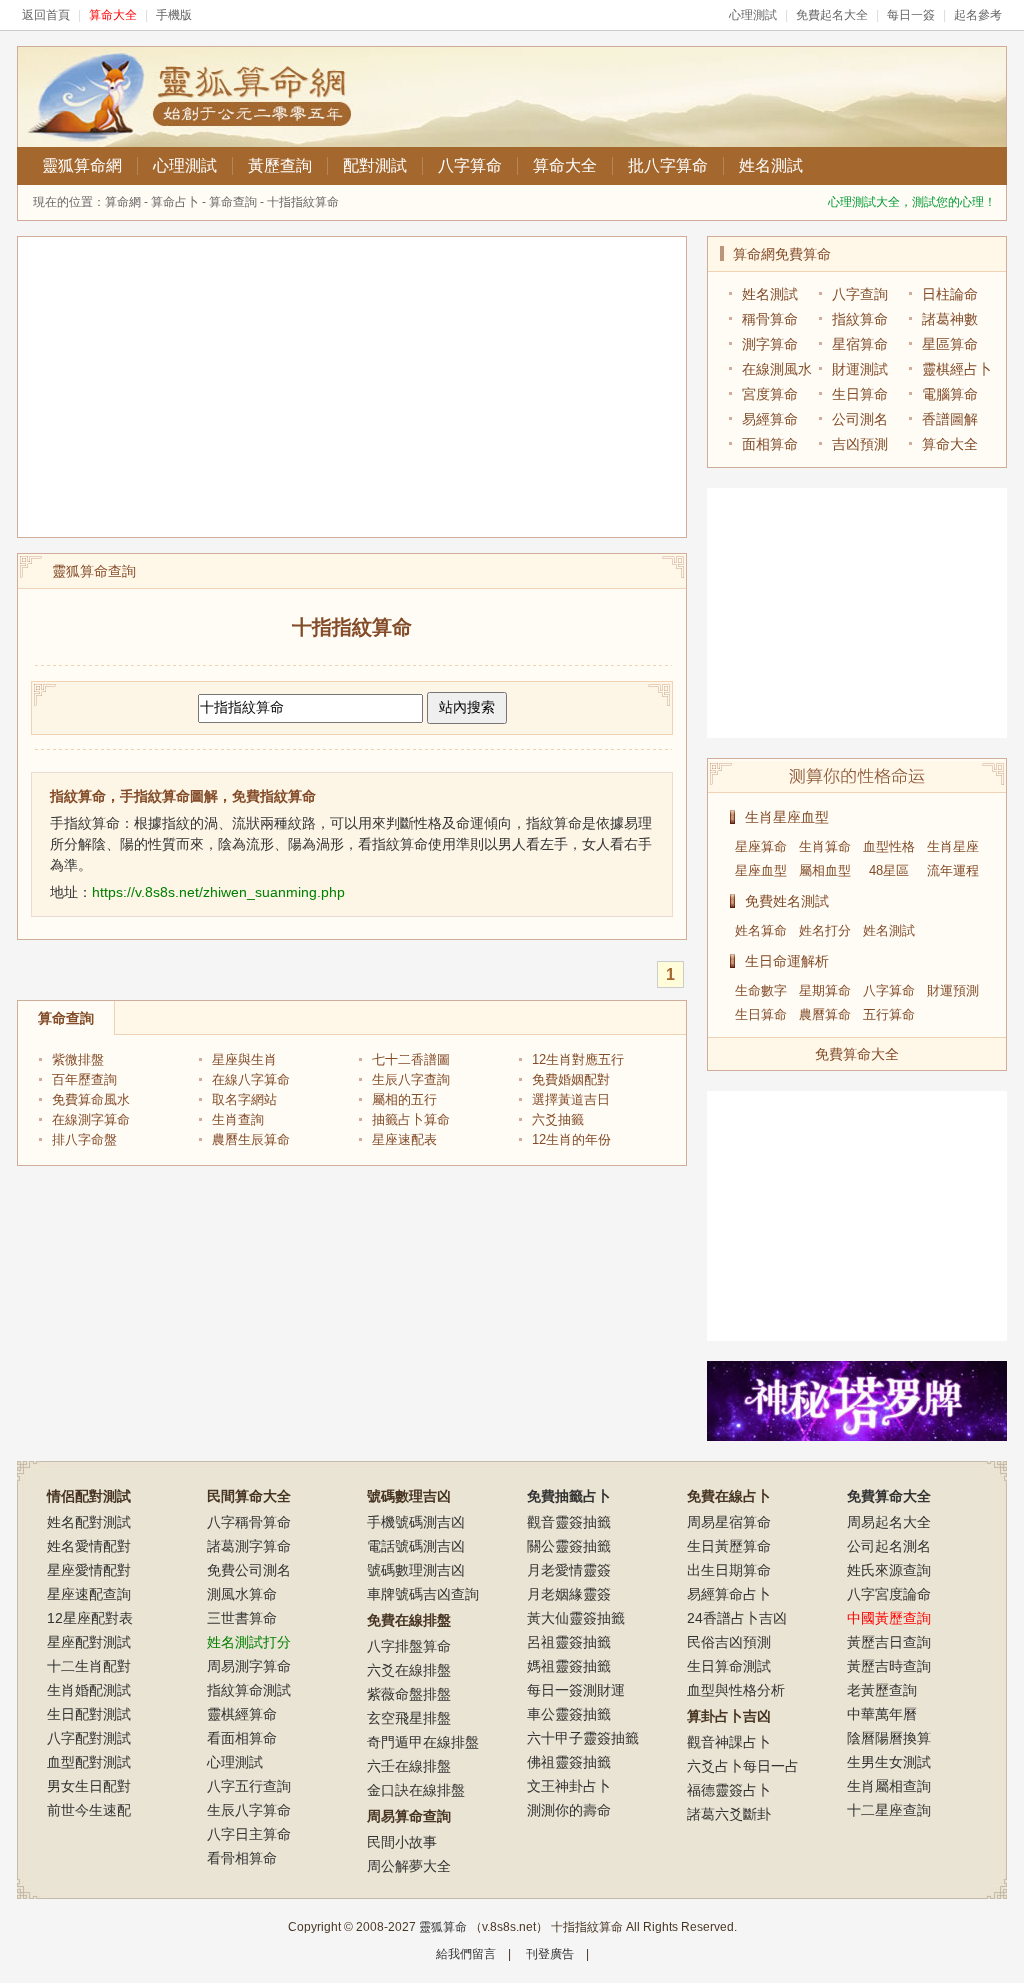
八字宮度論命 (889, 1594)
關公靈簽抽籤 (569, 1546)
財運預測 (953, 990)
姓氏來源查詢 (889, 1570)
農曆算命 (825, 1014)
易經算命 (770, 419)
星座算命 (761, 846)
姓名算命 (761, 930)
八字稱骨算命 (249, 1522)
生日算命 (860, 394)
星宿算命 (860, 344)
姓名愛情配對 (89, 1546)
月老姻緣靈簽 (569, 1594)
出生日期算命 (729, 1570)
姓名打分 (825, 930)
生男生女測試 (889, 1762)
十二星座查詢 (889, 1810)
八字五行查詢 (249, 1786)
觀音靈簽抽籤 (569, 1522)
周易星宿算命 (729, 1522)
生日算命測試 (729, 1666)
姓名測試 (771, 165)
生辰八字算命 (249, 1810)
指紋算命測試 (249, 1690)
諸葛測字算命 (249, 1546)
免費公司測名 (249, 1570)
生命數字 (761, 990)
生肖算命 (825, 846)
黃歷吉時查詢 (889, 1666)
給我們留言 (466, 1954)
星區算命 (950, 344)
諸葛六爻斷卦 (729, 1814)
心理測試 (753, 15)
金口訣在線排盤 (416, 1790)
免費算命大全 (857, 1054)
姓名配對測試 (89, 1522)
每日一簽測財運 (576, 1690)
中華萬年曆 (882, 1714)
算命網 (123, 202)
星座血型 (761, 870)
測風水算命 (242, 1594)
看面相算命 (242, 1738)
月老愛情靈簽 (569, 1570)
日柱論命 (950, 294)
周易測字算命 (249, 1666)
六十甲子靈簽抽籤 (583, 1738)
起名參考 (978, 15)
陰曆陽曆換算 (889, 1738)
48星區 (889, 870)
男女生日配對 (89, 1786)
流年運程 (953, 870)
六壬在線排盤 (409, 1766)
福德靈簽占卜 (729, 1790)
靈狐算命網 (82, 165)
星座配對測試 (89, 1642)
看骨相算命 (242, 1858)
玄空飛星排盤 (409, 1718)
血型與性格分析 (736, 1690)
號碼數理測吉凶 (416, 1570)
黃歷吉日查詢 (889, 1642)
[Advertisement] (352, 387)
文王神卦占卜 (569, 1786)
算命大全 (565, 165)
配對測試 (375, 165)
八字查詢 (860, 294)
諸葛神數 (950, 319)
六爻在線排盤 (409, 1670)
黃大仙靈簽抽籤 (576, 1618)
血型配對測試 (89, 1762)
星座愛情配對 (89, 1570)
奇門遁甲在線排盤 (423, 1742)
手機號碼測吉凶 (416, 1522)
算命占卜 (175, 202)
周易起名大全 (889, 1522)
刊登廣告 (550, 1954)
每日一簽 (911, 15)
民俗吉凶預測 (729, 1642)
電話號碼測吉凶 (416, 1546)
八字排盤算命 (409, 1646)
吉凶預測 (860, 444)
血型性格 (889, 846)
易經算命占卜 (729, 1594)
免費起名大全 (832, 15)
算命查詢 (233, 202)
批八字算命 (668, 165)
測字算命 (770, 344)
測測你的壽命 (569, 1810)
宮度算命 (770, 394)
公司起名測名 (889, 1546)
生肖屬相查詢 (889, 1786)
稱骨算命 (770, 319)
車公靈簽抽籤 (569, 1714)
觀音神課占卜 (729, 1742)
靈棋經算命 (242, 1714)
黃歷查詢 (280, 165)
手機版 (174, 15)
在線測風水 (777, 369)
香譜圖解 (950, 419)
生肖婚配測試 (89, 1690)
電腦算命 (950, 394)
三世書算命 (242, 1618)
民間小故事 (402, 1842)
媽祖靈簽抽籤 (569, 1666)
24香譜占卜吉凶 (737, 1618)
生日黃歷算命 (729, 1546)
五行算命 (889, 1014)
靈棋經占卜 (957, 369)
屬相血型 (825, 870)
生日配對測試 (89, 1714)
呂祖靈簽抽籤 (569, 1642)
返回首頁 (46, 15)
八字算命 (470, 165)
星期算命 (825, 990)
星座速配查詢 (89, 1594)
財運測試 (860, 369)
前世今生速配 (89, 1810)
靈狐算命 (443, 1927)
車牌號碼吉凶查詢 (423, 1594)
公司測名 (860, 419)
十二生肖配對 (89, 1666)
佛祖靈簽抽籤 (569, 1762)
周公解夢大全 (409, 1866)
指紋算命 (860, 319)
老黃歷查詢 (882, 1690)
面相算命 (770, 444)
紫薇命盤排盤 (409, 1694)
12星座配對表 (90, 1618)
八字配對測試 (89, 1738)
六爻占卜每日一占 (743, 1766)
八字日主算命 (249, 1834)
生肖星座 (953, 846)
